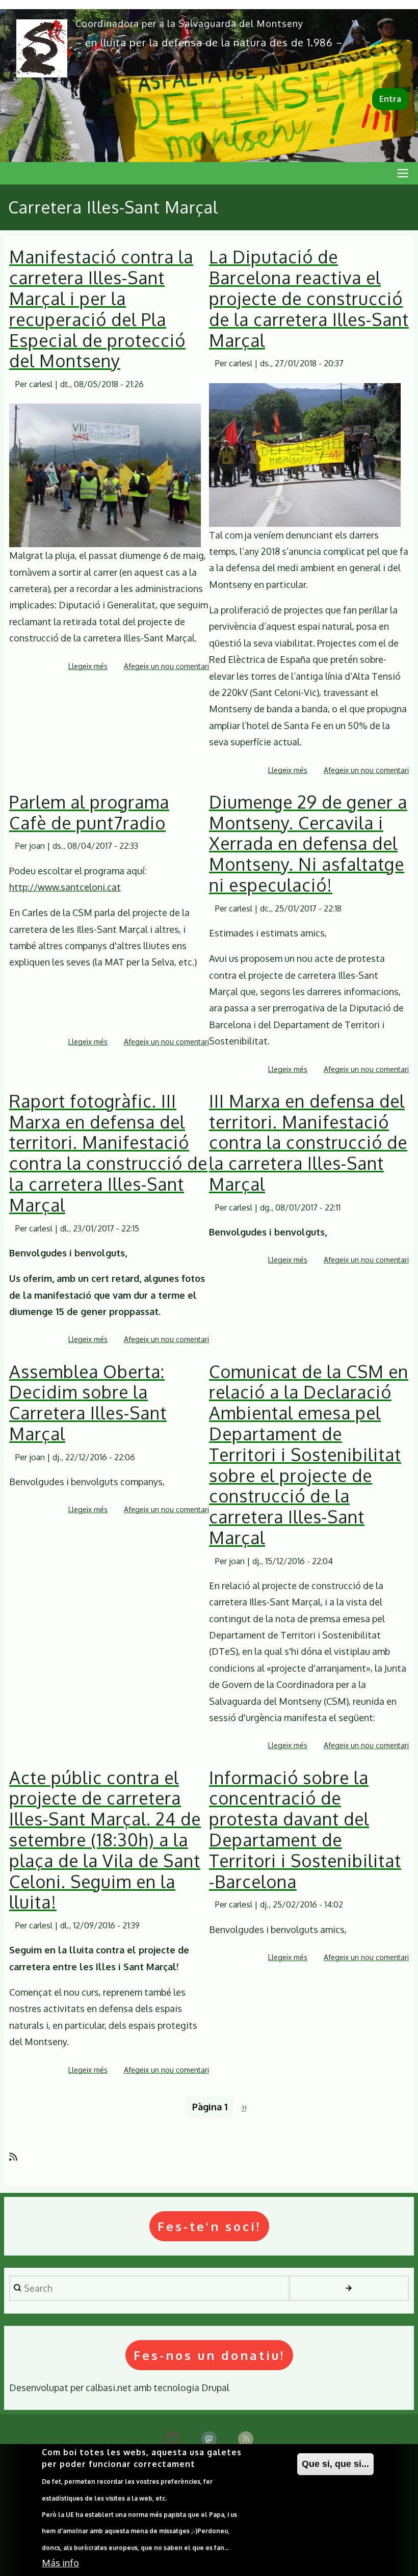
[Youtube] (172, 2439)
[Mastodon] (209, 2439)
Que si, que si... (335, 2464)
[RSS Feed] (246, 2439)
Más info (60, 2563)
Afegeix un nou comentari (166, 666)
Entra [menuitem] (390, 99)
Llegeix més (88, 667)
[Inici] (42, 48)
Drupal (215, 2387)
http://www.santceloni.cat (65, 887)
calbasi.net (109, 2387)
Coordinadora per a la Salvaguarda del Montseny (189, 23)
